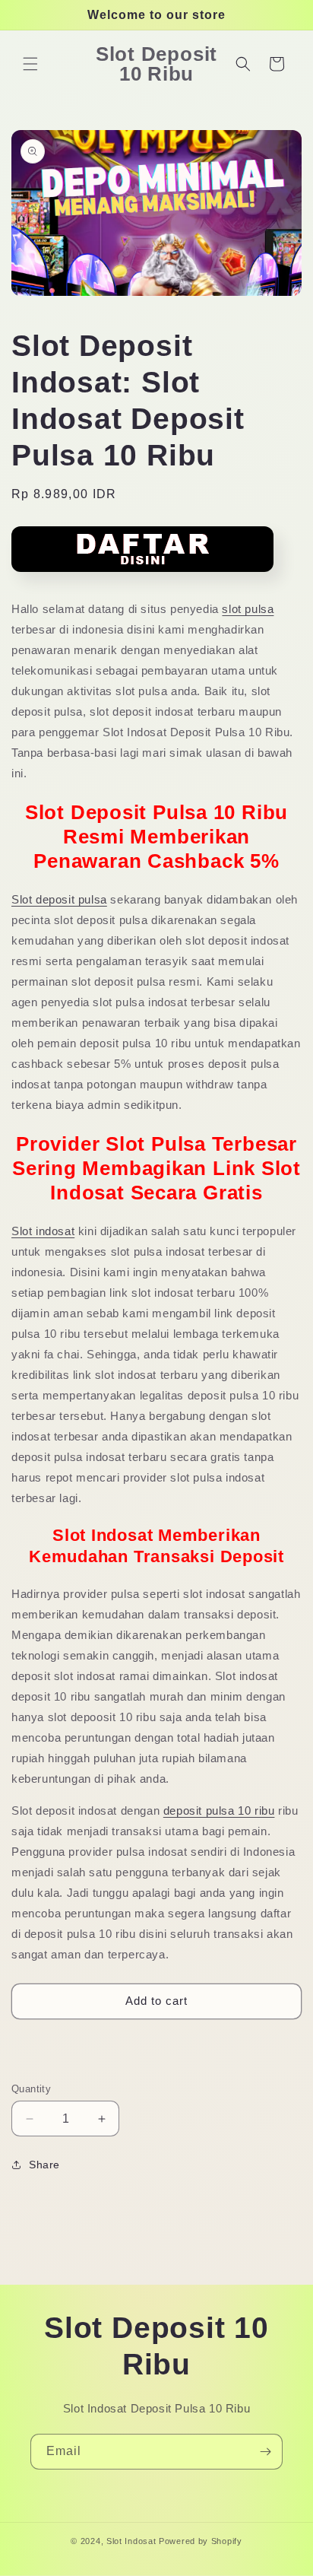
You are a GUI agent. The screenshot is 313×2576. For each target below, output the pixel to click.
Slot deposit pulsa (59, 899)
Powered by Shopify (201, 2541)
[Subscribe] (265, 2452)
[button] (30, 64)
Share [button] (44, 2165)
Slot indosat (43, 1231)
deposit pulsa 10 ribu (219, 1811)
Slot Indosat (131, 2541)
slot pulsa (248, 609)
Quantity (31, 2089)
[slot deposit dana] (142, 577)
